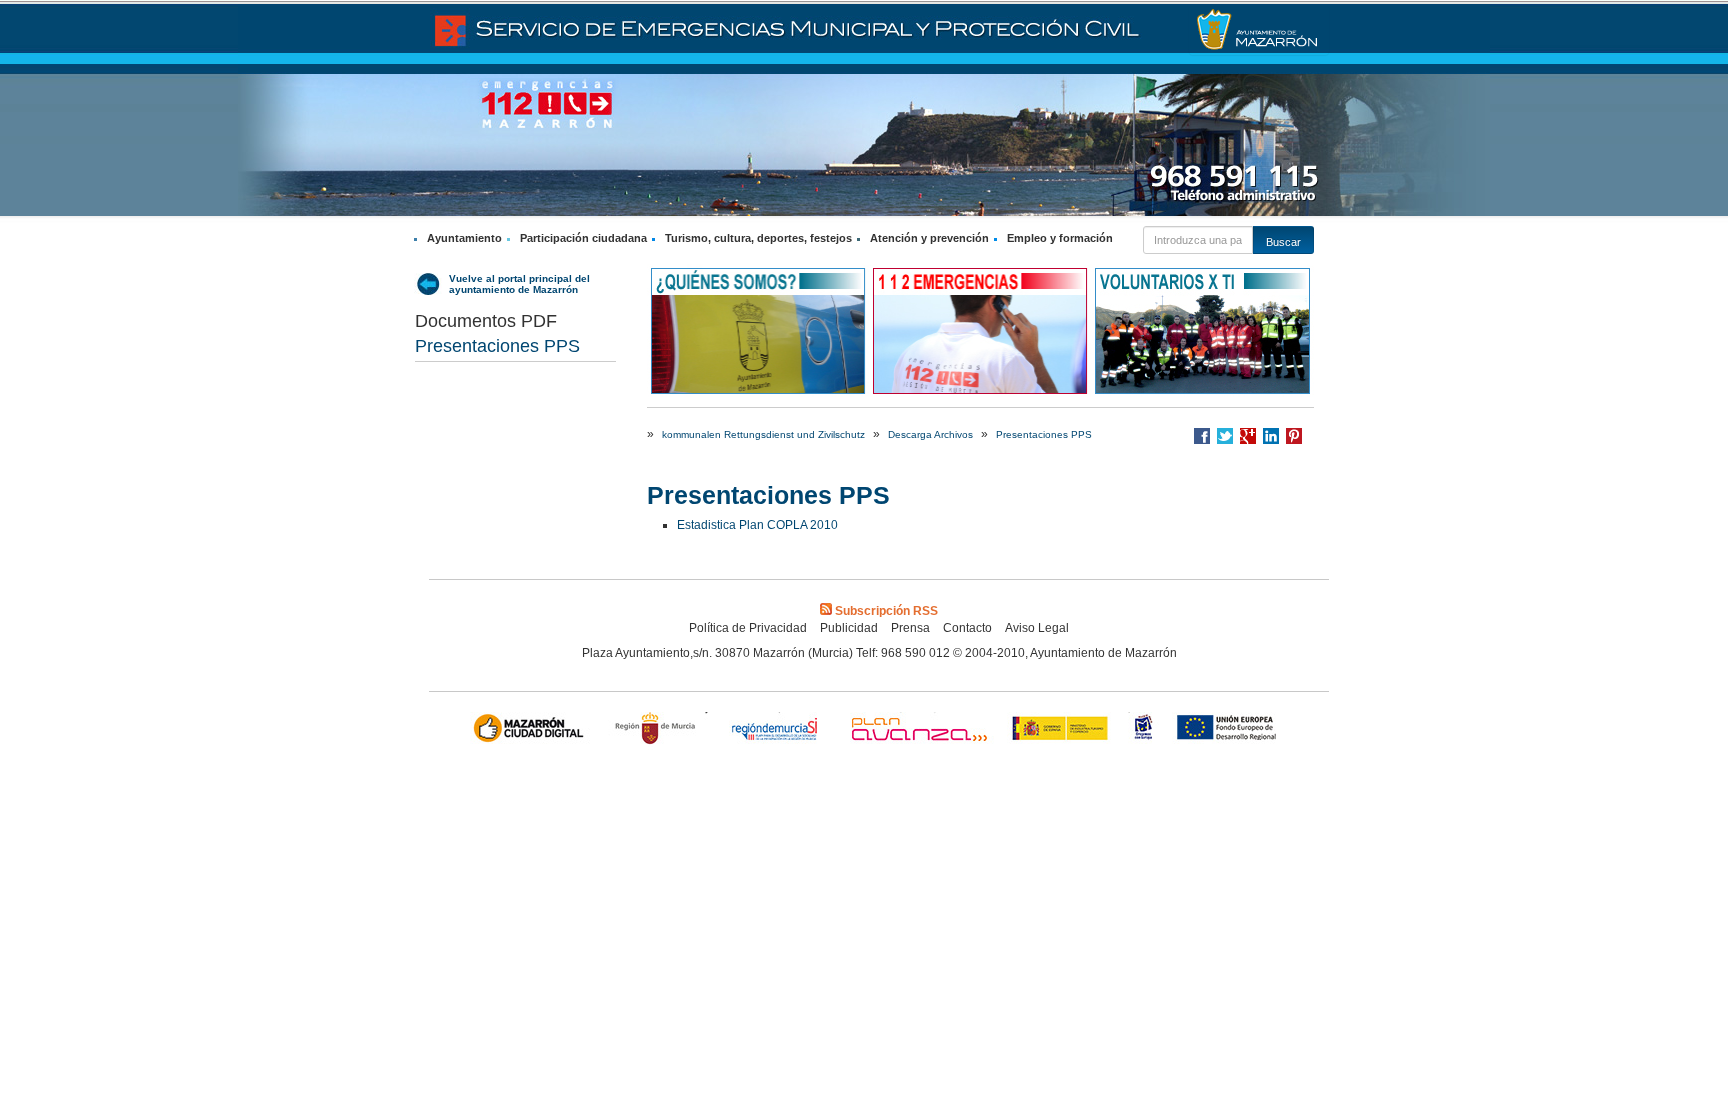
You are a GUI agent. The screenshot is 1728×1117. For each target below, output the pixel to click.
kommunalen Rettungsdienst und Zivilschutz (763, 434)
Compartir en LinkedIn (1271, 436)
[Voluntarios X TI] (1202, 330)
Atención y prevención (929, 238)
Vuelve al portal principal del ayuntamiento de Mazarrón (519, 284)
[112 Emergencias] (980, 330)
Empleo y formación (1060, 238)
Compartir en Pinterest (1294, 436)
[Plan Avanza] (918, 730)
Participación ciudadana (583, 238)
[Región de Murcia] (658, 730)
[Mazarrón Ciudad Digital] (532, 730)
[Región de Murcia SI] (775, 730)
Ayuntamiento (464, 238)
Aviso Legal (1037, 628)
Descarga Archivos (930, 434)
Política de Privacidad (748, 628)
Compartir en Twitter (1225, 436)
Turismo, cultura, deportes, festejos (758, 238)
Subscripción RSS (886, 611)
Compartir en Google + (1248, 436)
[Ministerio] (1061, 730)
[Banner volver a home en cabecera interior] (1259, 30)
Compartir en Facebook (1202, 436)
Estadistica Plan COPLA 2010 (757, 525)
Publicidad (849, 628)
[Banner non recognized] (1143, 730)
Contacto (967, 628)
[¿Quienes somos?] (758, 330)
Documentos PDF (486, 321)
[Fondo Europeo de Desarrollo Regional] (1230, 730)
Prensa (910, 628)
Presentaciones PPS (497, 346)
